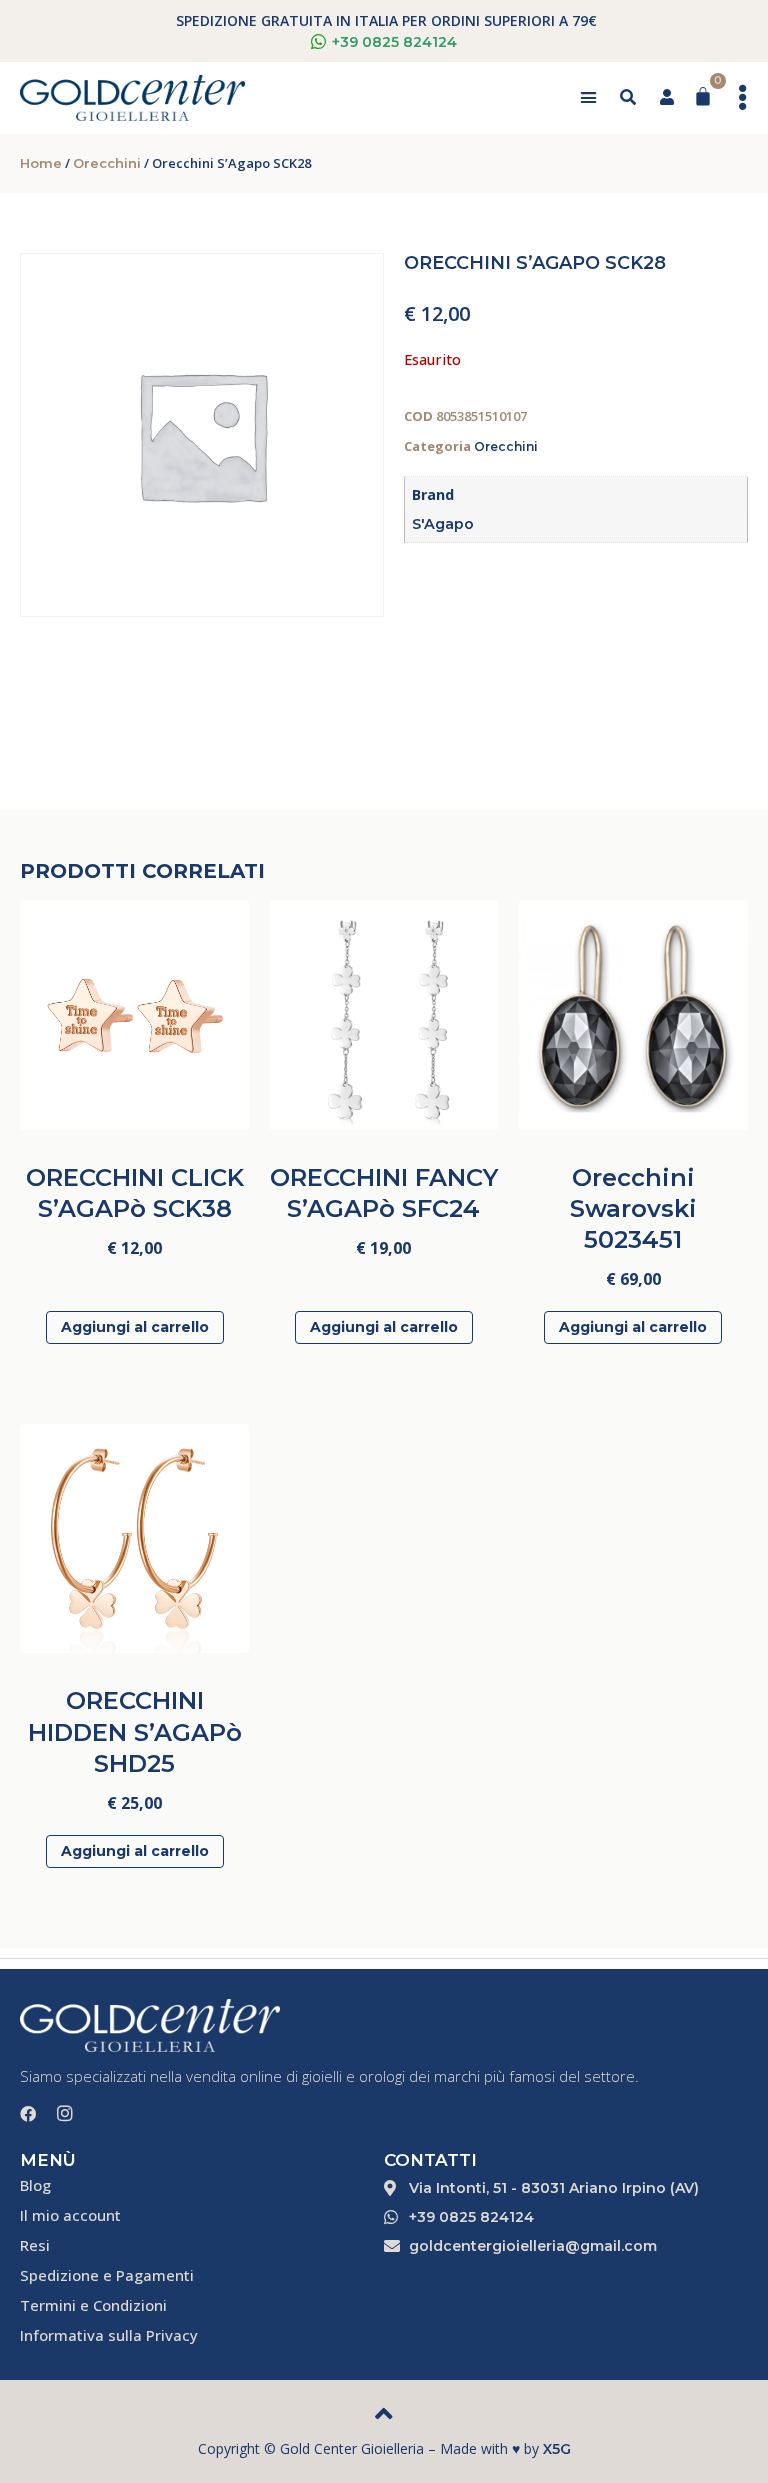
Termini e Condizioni (93, 2305)
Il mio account (70, 2215)
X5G (557, 2449)
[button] (588, 98)
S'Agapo (443, 524)
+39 (394, 42)
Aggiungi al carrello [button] (135, 1327)
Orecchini (107, 163)
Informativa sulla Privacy (109, 2335)
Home (41, 163)
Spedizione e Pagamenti (107, 2275)
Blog (35, 2185)
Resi (35, 2245)
